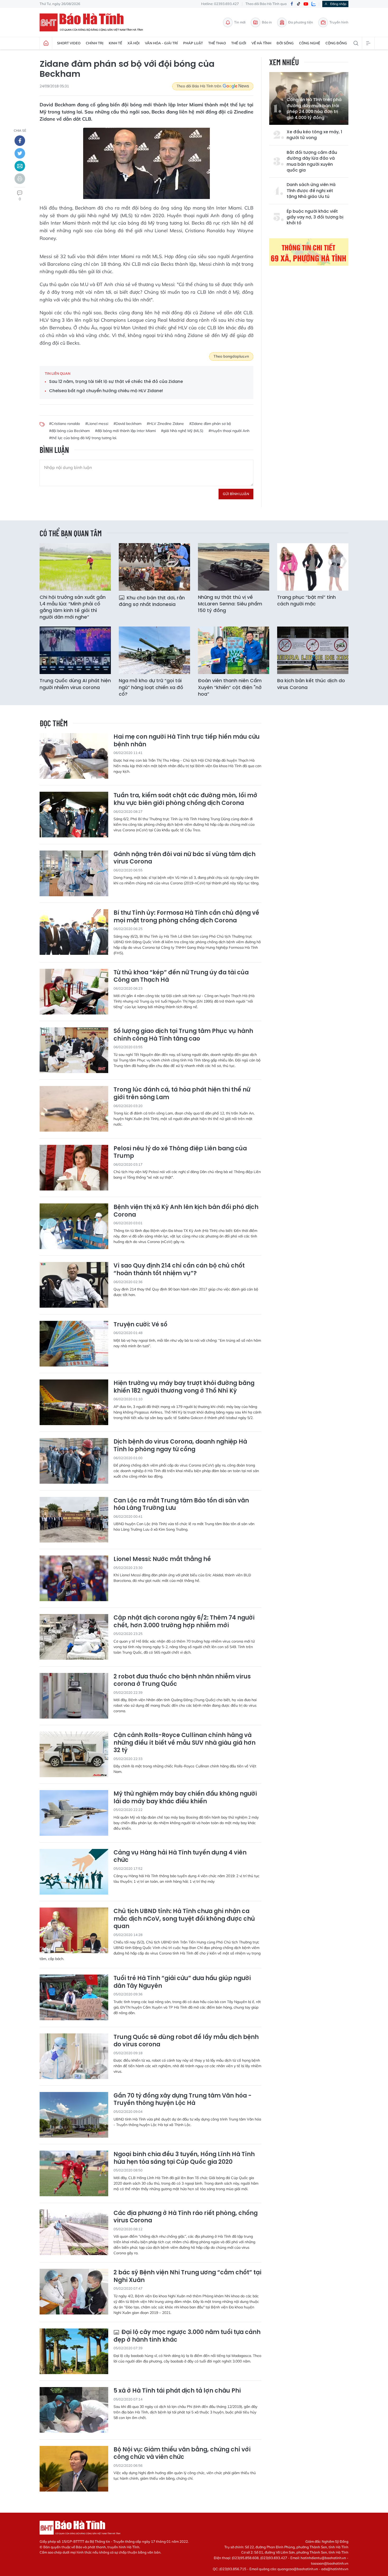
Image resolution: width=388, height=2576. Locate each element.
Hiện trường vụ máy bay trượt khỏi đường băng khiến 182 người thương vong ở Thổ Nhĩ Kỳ (184, 1387)
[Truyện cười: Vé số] (74, 1344)
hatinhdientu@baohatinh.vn (323, 2558)
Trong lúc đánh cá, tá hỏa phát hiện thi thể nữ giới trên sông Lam (182, 1094)
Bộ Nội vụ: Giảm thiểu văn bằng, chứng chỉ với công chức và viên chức (182, 2453)
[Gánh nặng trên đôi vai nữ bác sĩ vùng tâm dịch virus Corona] (74, 873)
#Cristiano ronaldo (65, 424)
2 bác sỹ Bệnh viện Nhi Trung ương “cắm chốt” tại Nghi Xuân (187, 2276)
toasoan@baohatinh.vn (330, 2563)
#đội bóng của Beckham (69, 431)
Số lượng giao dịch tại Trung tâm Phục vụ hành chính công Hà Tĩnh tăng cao (183, 1035)
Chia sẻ (20, 131)
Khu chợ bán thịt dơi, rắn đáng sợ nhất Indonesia (152, 601)
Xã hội (134, 43)
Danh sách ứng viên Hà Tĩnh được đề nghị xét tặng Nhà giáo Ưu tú (311, 191)
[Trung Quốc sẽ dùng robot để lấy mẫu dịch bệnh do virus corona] (74, 2056)
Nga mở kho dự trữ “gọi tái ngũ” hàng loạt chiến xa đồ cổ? (151, 687)
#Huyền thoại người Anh (229, 431)
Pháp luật (193, 43)
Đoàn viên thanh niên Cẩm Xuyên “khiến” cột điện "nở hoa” (230, 687)
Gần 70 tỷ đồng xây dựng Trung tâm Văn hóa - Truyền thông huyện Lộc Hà (183, 2100)
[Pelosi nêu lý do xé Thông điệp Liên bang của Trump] (74, 1168)
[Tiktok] (299, 4)
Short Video (69, 43)
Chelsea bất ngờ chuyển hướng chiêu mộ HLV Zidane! (106, 391)
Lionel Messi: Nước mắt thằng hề (162, 1559)
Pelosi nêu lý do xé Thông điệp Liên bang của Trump (180, 1152)
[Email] (20, 166)
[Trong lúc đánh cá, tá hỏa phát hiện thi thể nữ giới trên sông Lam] (74, 1109)
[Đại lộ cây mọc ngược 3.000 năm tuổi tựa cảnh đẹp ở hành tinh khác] (74, 2351)
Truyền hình (339, 22)
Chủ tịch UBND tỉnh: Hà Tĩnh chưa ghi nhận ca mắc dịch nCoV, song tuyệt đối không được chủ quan (184, 1919)
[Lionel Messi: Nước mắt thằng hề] (74, 1578)
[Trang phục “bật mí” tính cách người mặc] (313, 567)
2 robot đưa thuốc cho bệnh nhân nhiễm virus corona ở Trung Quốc (182, 1680)
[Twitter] (20, 153)
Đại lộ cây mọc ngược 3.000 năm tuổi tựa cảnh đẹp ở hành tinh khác (187, 2336)
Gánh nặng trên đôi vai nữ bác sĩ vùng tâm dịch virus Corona (184, 858)
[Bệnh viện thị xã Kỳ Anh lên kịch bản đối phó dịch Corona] (74, 1226)
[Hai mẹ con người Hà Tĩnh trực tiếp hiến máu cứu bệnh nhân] (74, 756)
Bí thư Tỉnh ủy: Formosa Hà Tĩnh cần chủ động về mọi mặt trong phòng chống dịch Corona (186, 917)
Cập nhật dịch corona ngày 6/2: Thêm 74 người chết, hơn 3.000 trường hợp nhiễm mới (184, 1622)
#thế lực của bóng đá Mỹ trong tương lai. (83, 438)
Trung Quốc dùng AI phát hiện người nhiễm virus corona (75, 684)
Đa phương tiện (301, 22)
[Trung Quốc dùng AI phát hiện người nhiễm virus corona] (75, 650)
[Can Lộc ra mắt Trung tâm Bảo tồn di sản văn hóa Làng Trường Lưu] (74, 1520)
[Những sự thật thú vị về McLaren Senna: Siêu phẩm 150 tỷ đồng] (234, 567)
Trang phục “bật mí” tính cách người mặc (306, 600)
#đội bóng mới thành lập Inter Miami (125, 431)
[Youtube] (306, 4)
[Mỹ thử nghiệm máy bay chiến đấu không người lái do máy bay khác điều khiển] (74, 1813)
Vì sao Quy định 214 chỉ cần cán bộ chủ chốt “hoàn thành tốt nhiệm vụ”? (179, 1270)
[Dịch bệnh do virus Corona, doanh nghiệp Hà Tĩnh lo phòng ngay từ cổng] (74, 1461)
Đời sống (285, 43)
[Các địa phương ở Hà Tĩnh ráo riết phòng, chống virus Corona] (74, 2232)
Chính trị (95, 43)
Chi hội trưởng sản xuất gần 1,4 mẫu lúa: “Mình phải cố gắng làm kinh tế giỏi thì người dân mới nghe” (73, 607)
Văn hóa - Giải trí (161, 43)
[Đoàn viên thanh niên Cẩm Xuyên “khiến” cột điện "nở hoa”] (234, 650)
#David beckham (127, 424)
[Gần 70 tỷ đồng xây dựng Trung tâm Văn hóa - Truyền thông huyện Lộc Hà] (74, 2115)
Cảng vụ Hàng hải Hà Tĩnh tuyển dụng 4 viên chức (180, 1856)
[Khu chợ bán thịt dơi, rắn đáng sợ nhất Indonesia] (154, 567)
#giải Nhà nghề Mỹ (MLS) (182, 431)
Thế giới (239, 43)
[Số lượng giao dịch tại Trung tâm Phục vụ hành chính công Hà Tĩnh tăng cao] (74, 1050)
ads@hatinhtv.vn (335, 2569)
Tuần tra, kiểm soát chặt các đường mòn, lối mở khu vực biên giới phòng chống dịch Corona (185, 799)
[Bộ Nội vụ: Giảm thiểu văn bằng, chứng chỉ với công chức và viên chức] (74, 2469)
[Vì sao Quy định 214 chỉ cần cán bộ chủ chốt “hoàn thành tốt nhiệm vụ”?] (74, 1285)
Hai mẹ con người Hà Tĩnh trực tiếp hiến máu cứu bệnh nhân (187, 741)
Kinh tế (115, 43)
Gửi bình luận (236, 494)
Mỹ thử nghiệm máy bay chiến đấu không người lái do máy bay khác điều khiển (185, 1798)
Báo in (267, 22)
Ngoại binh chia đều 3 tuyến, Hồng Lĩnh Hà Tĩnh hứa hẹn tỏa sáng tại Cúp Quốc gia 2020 (184, 2158)
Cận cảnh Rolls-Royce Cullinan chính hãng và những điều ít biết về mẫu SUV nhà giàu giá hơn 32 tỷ (184, 1743)
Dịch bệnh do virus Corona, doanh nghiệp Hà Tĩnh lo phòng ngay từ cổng (180, 1446)
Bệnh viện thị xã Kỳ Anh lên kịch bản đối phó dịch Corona (186, 1211)
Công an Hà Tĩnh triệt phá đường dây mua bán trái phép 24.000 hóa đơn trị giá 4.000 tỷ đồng (314, 109)
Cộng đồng (336, 43)
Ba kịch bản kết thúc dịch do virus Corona (311, 684)
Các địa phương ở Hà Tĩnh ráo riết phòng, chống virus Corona (186, 2217)
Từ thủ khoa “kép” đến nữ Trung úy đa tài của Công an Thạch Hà (181, 976)
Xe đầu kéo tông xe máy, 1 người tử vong (314, 135)
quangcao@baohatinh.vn (298, 2569)
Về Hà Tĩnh (261, 43)
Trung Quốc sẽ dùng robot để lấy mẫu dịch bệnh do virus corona (186, 2041)
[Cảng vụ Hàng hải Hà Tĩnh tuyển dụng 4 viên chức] (74, 1872)
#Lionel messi (97, 424)
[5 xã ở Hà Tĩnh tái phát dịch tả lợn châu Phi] (74, 2410)
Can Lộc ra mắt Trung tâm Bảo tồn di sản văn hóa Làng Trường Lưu (181, 1504)
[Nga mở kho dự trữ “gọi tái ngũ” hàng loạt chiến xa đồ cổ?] (154, 650)
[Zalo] (314, 4)
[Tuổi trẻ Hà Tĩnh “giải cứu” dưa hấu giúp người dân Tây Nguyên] (74, 1997)
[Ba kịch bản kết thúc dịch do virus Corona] (313, 650)
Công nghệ (310, 43)
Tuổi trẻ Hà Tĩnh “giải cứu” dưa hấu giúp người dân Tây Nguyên (182, 1982)
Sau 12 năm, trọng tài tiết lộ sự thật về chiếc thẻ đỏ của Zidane (116, 382)
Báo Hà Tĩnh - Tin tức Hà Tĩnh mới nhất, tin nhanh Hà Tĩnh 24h (94, 22)
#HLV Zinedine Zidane (165, 424)
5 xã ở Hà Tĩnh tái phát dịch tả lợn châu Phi (177, 2391)
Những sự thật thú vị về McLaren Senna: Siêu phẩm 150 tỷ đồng (230, 604)
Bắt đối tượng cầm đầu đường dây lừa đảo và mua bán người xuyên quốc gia (312, 161)
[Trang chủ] (46, 43)
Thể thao (217, 43)
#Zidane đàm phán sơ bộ (210, 424)
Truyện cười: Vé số (140, 1325)
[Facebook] (292, 4)
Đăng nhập (338, 4)
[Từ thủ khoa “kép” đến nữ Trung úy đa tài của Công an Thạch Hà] (74, 992)
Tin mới (240, 22)
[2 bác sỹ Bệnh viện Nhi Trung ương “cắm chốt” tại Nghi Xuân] (74, 2292)
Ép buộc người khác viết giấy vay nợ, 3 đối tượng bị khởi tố (315, 217)
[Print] (20, 179)
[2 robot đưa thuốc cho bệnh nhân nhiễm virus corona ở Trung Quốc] (74, 1696)
